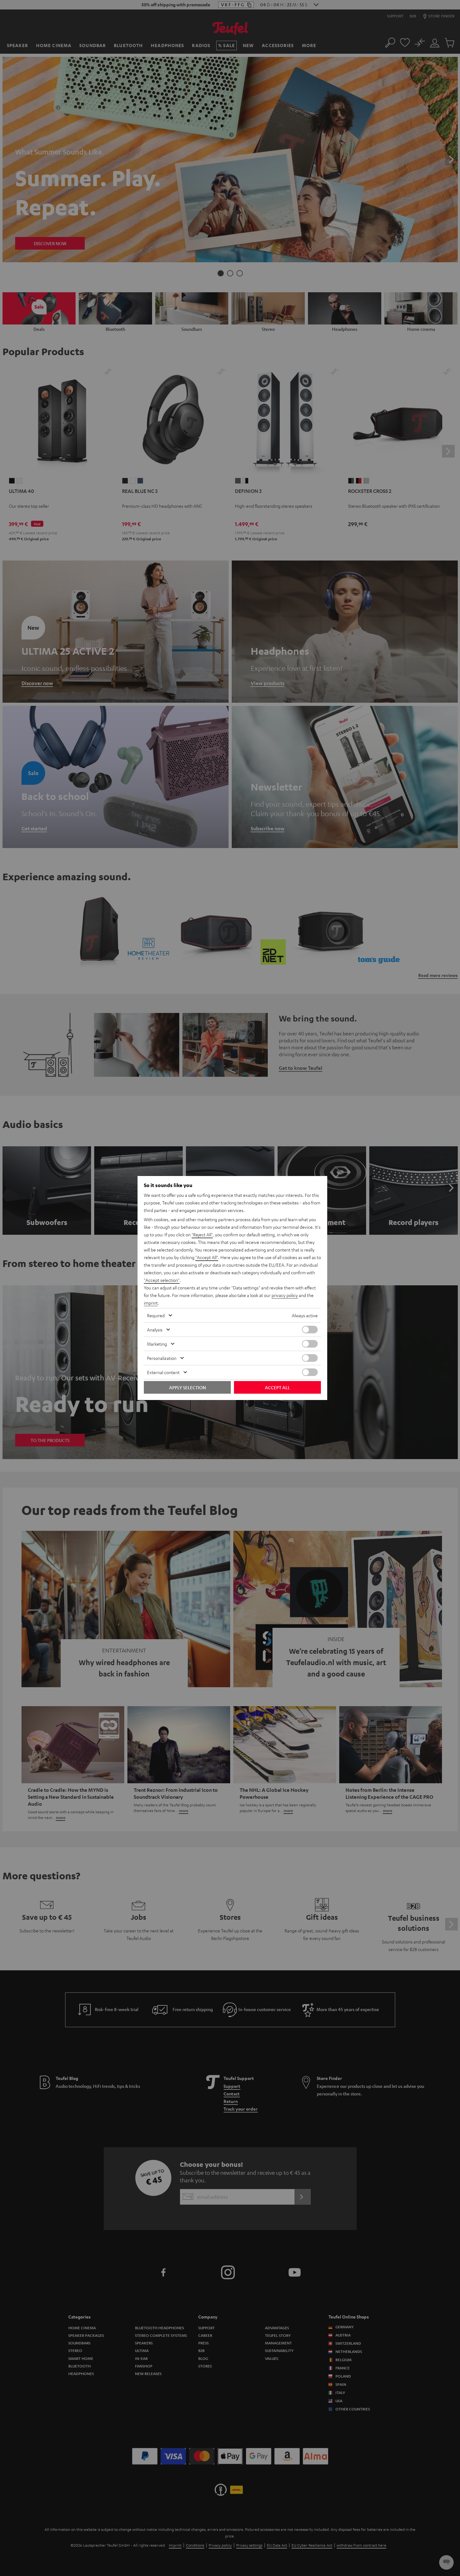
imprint (151, 1303)
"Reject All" (202, 1234)
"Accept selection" (162, 1280)
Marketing (157, 1344)
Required (156, 1315)
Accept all (277, 1387)
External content (163, 1372)
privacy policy (285, 1295)
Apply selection (187, 1387)
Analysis (155, 1330)
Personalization (162, 1358)
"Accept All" (207, 1257)
